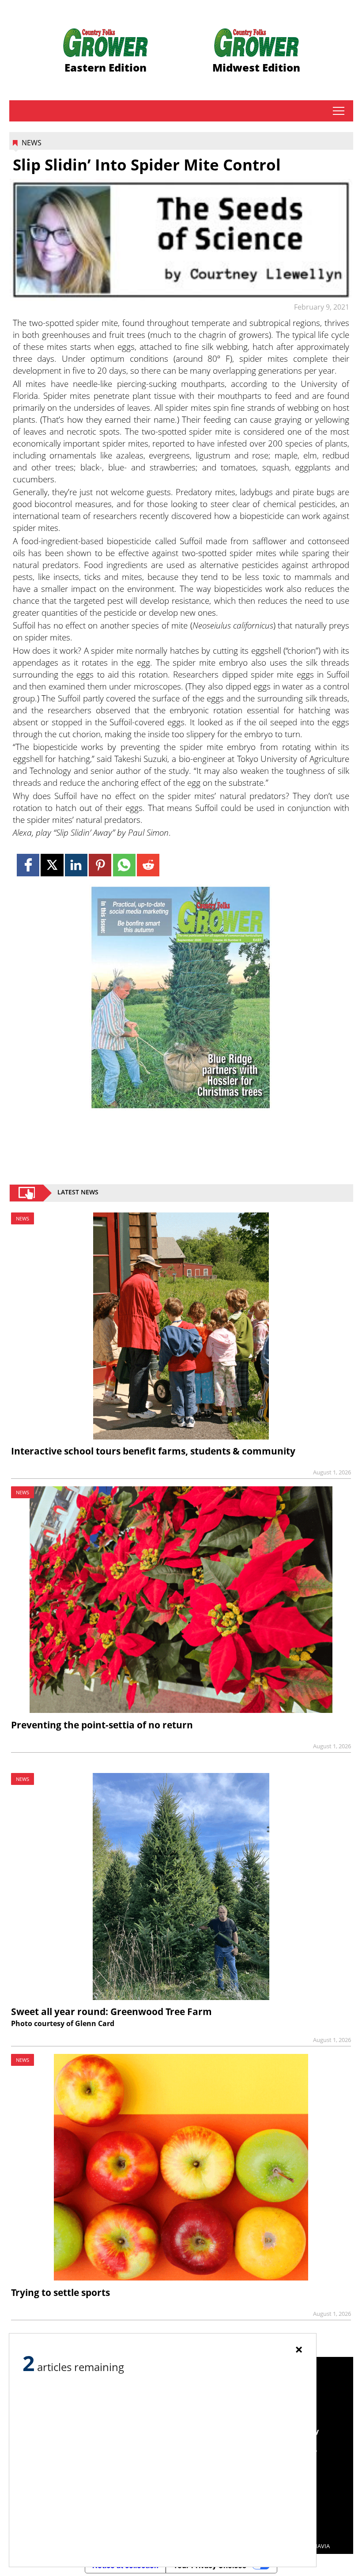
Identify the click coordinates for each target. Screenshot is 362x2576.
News (32, 143)
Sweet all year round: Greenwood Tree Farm (111, 2012)
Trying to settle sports (60, 2292)
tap (338, 111)
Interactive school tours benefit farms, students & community (153, 1451)
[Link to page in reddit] (148, 865)
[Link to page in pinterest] (100, 865)
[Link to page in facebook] (28, 865)
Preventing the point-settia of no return (102, 1725)
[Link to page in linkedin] (76, 865)
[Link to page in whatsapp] (124, 865)
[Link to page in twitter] (52, 865)
